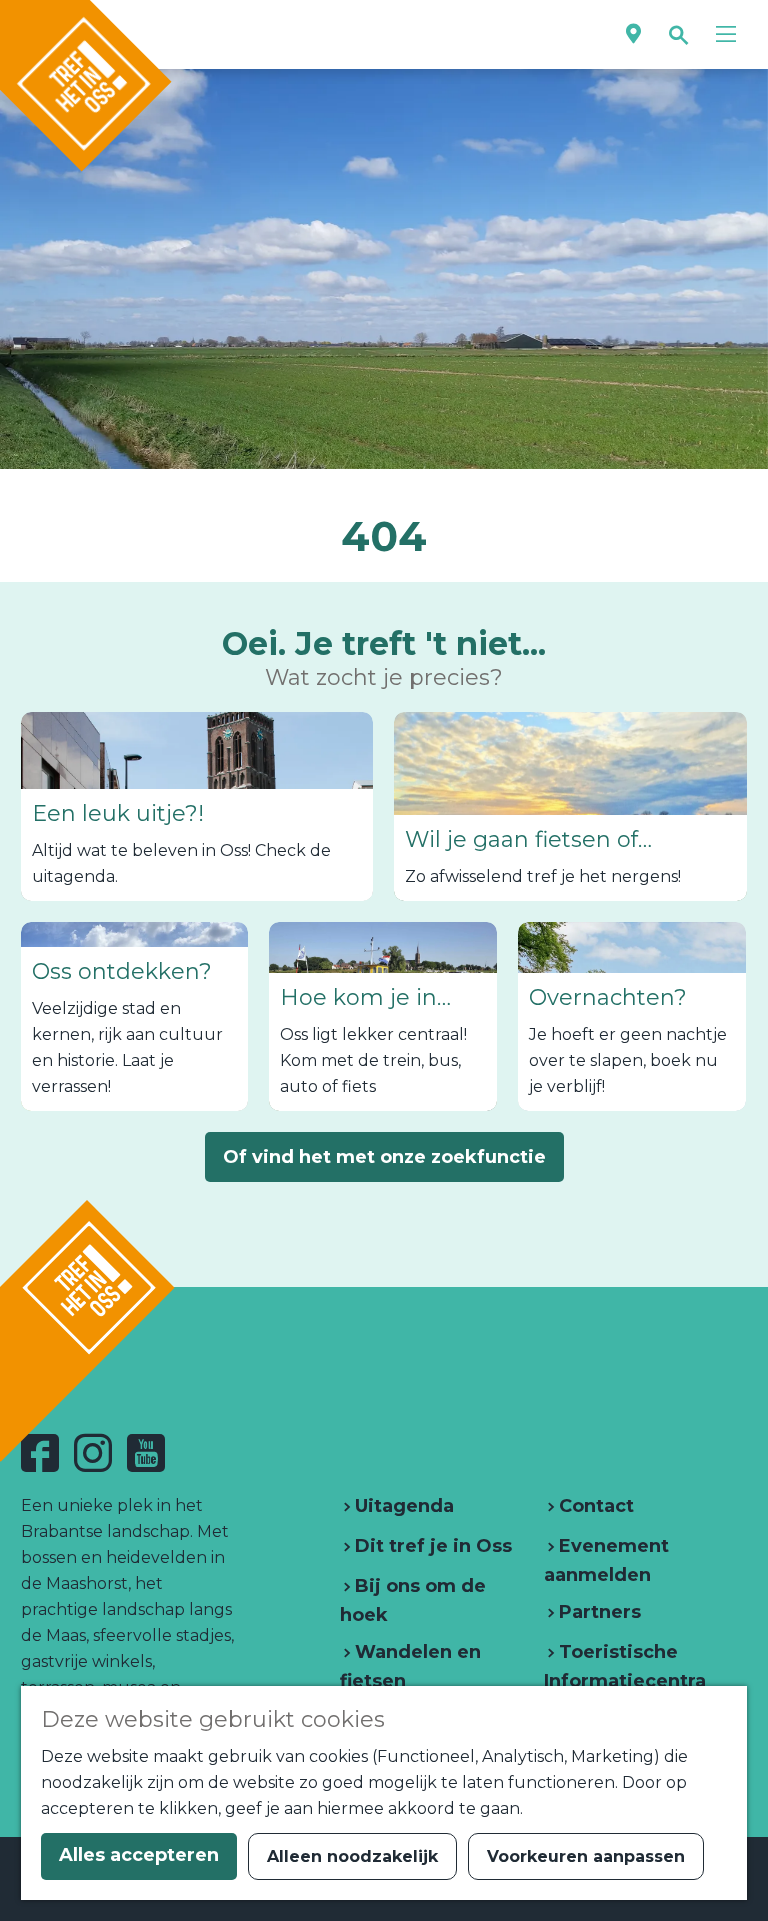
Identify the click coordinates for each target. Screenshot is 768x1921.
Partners (597, 1612)
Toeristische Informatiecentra (625, 1666)
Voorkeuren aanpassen (586, 1856)
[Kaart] (633, 34)
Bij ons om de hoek (413, 1600)
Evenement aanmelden (606, 1560)
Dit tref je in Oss (431, 1546)
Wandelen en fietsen (410, 1666)
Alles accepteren (139, 1855)
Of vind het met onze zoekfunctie (384, 1157)
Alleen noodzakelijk (352, 1856)
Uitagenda (402, 1506)
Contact (594, 1506)
